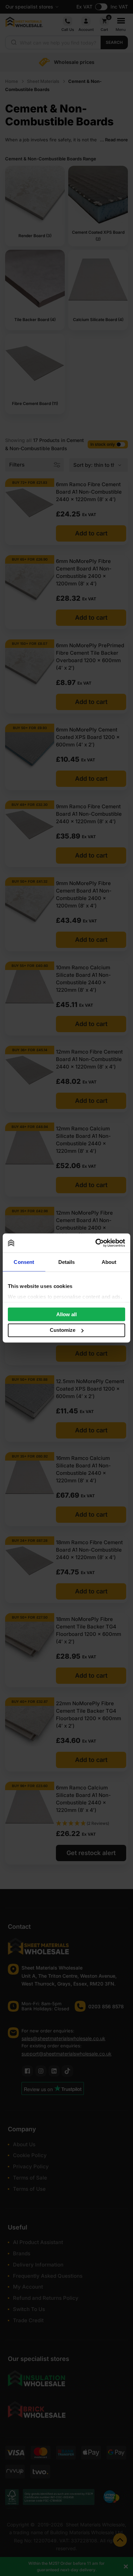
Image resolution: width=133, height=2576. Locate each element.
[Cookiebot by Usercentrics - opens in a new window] (96, 1243)
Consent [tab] (24, 1262)
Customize (63, 1330)
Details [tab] (67, 1262)
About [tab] (109, 1262)
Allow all (66, 1314)
